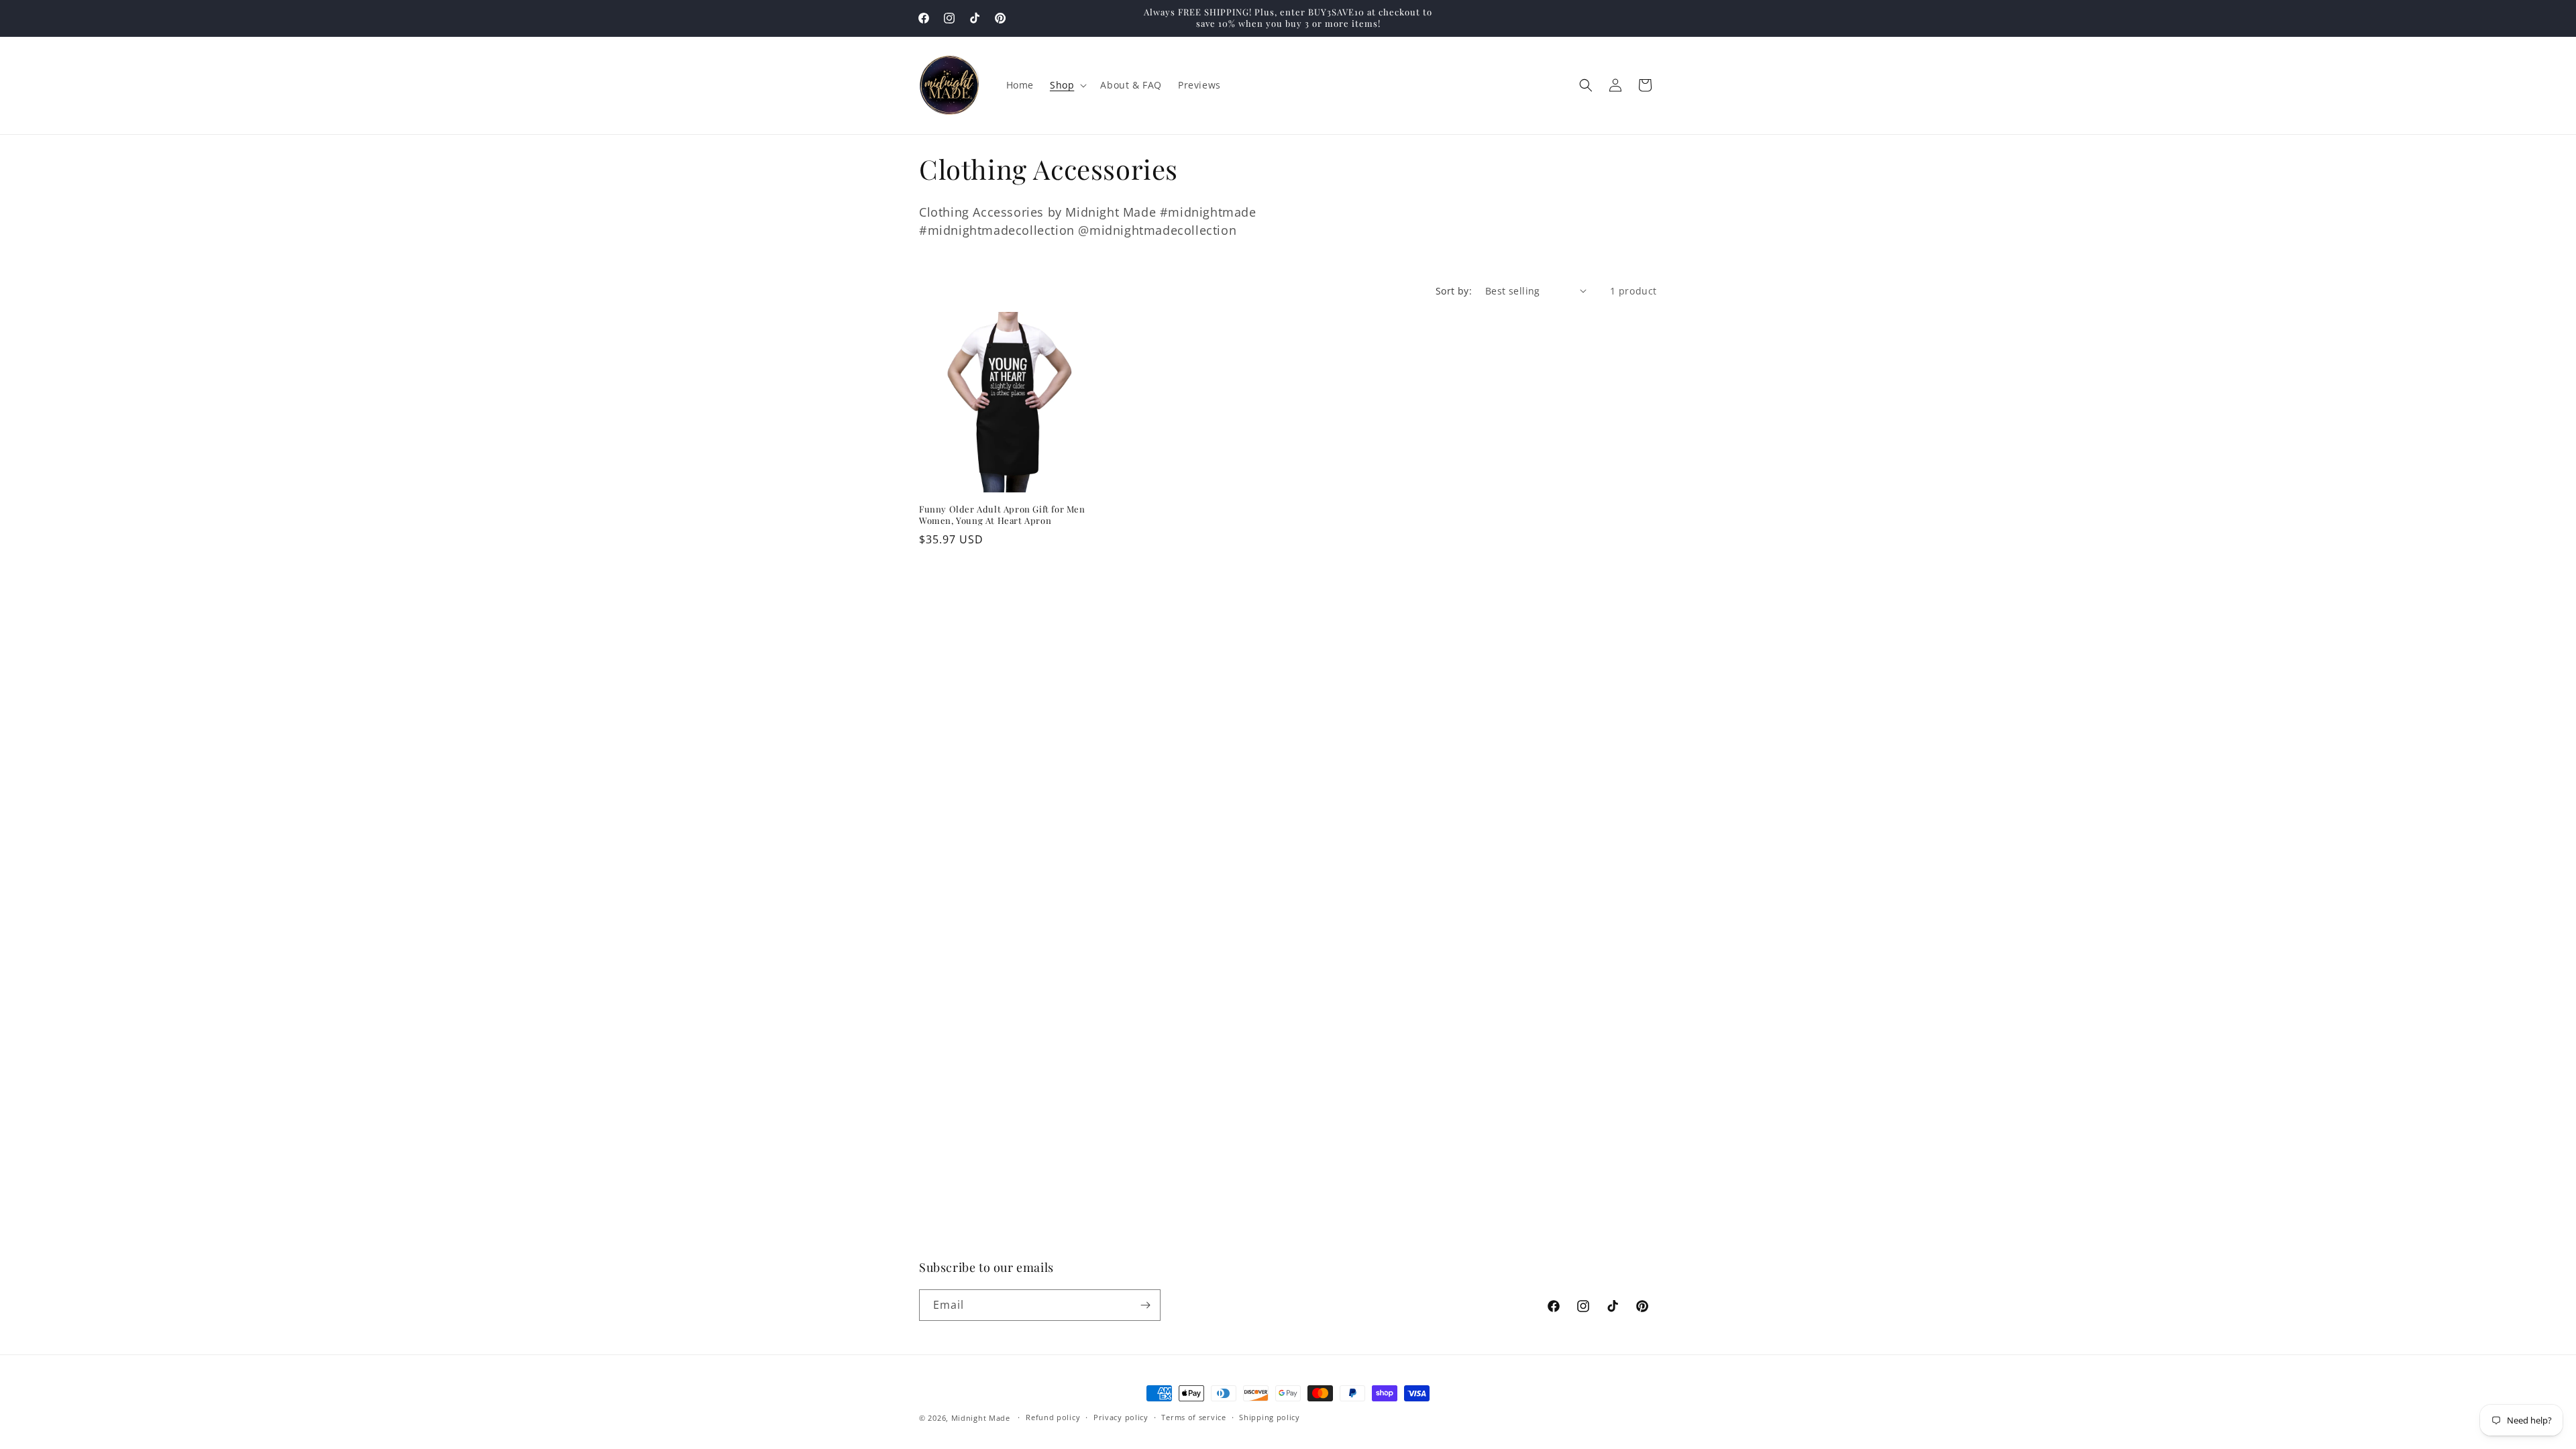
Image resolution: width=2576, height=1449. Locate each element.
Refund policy (1053, 1417)
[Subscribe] (1145, 1305)
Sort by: (1454, 291)
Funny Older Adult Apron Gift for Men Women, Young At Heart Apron (1002, 515)
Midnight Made (981, 1418)
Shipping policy (1270, 1417)
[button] (1067, 85)
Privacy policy (1121, 1417)
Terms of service (1193, 1417)
